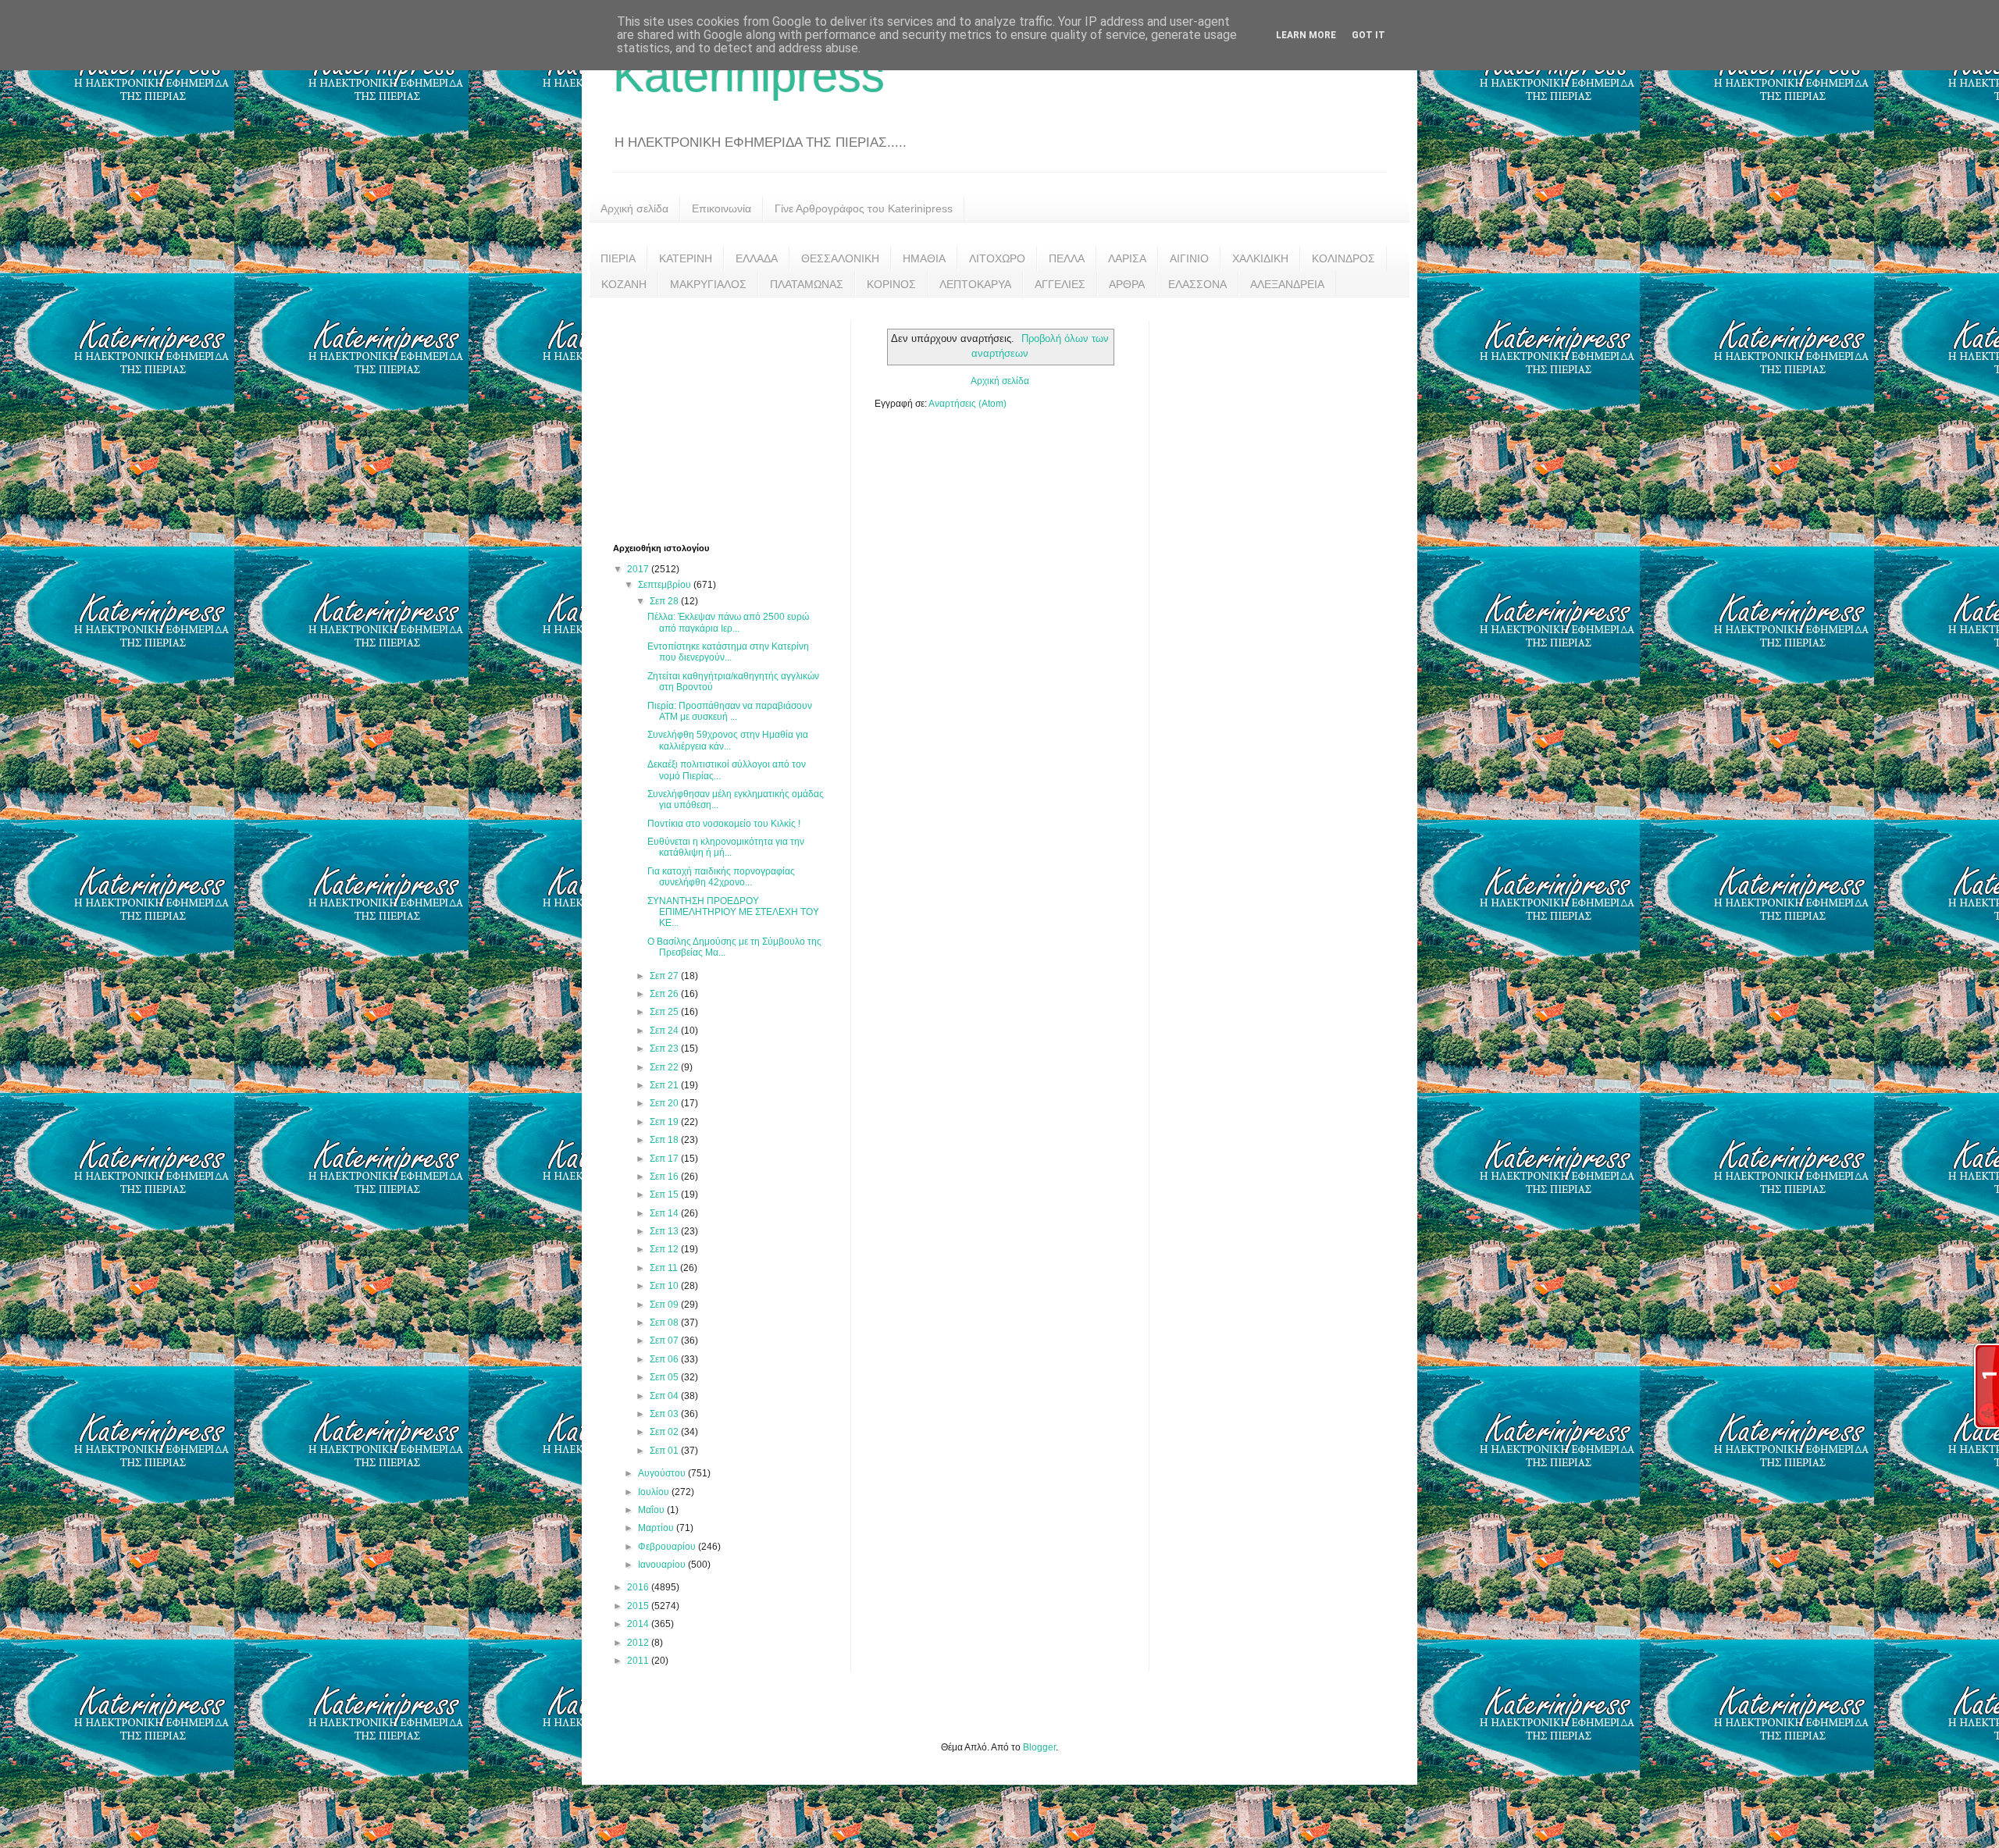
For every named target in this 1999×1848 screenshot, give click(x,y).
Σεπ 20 (665, 1103)
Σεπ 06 (665, 1359)
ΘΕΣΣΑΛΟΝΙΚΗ (840, 258)
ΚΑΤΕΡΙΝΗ (686, 258)
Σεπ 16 (665, 1177)
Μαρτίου (657, 1528)
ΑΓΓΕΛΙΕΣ (1060, 284)
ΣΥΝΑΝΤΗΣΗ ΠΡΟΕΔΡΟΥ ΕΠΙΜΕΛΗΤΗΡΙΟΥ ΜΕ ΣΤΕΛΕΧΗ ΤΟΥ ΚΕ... (733, 912)
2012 (639, 1643)
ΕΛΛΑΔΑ (757, 258)
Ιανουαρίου (663, 1565)
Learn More (1306, 35)
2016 (639, 1587)
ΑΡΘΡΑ (1127, 284)
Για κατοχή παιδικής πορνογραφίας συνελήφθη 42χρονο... (721, 877)
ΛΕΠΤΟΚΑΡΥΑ (975, 284)
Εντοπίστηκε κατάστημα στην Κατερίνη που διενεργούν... (728, 652)
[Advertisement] (730, 418)
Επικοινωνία (722, 208)
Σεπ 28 (665, 601)
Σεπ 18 (665, 1140)
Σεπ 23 (665, 1049)
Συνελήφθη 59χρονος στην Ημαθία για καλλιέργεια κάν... (728, 740)
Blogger (1039, 1747)
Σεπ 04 (665, 1396)
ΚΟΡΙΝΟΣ (891, 284)
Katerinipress (749, 75)
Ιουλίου (655, 1492)
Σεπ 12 (665, 1249)
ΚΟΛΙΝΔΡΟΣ (1343, 258)
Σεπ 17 (665, 1159)
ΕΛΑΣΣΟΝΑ (1197, 284)
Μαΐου (652, 1510)
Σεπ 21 (665, 1085)
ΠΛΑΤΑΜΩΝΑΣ (807, 284)
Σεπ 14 (665, 1213)
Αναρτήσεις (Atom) (967, 404)
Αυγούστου (663, 1473)
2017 (639, 569)
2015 (639, 1606)
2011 (639, 1661)
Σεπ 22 (665, 1067)
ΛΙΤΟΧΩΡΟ (997, 258)
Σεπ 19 (665, 1122)
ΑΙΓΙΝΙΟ (1189, 258)
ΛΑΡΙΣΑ (1127, 258)
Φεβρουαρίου (668, 1547)
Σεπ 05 (665, 1377)
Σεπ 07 (665, 1341)
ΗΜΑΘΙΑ (924, 258)
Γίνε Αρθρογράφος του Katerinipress (864, 208)
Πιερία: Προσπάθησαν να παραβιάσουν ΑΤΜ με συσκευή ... (730, 711)
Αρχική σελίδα (634, 208)
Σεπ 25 (665, 1012)
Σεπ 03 (665, 1414)
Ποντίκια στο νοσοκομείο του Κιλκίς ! (724, 824)
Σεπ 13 (665, 1231)
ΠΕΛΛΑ (1067, 258)
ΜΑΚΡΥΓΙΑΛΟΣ (708, 284)
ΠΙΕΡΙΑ (618, 258)
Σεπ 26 (665, 994)
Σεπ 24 (665, 1031)
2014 (639, 1624)
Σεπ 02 (665, 1432)
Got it (1368, 35)
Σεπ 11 (665, 1268)
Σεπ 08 (665, 1323)
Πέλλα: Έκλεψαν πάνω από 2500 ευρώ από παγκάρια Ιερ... (728, 622)
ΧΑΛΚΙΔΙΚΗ (1260, 258)
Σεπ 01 (665, 1451)
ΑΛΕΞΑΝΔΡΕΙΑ (1287, 284)
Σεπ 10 (665, 1286)
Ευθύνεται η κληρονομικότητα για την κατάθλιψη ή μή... (726, 847)
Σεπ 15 (665, 1195)
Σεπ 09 (665, 1305)
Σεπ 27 (665, 976)
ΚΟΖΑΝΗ (624, 284)
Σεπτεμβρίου (666, 585)
